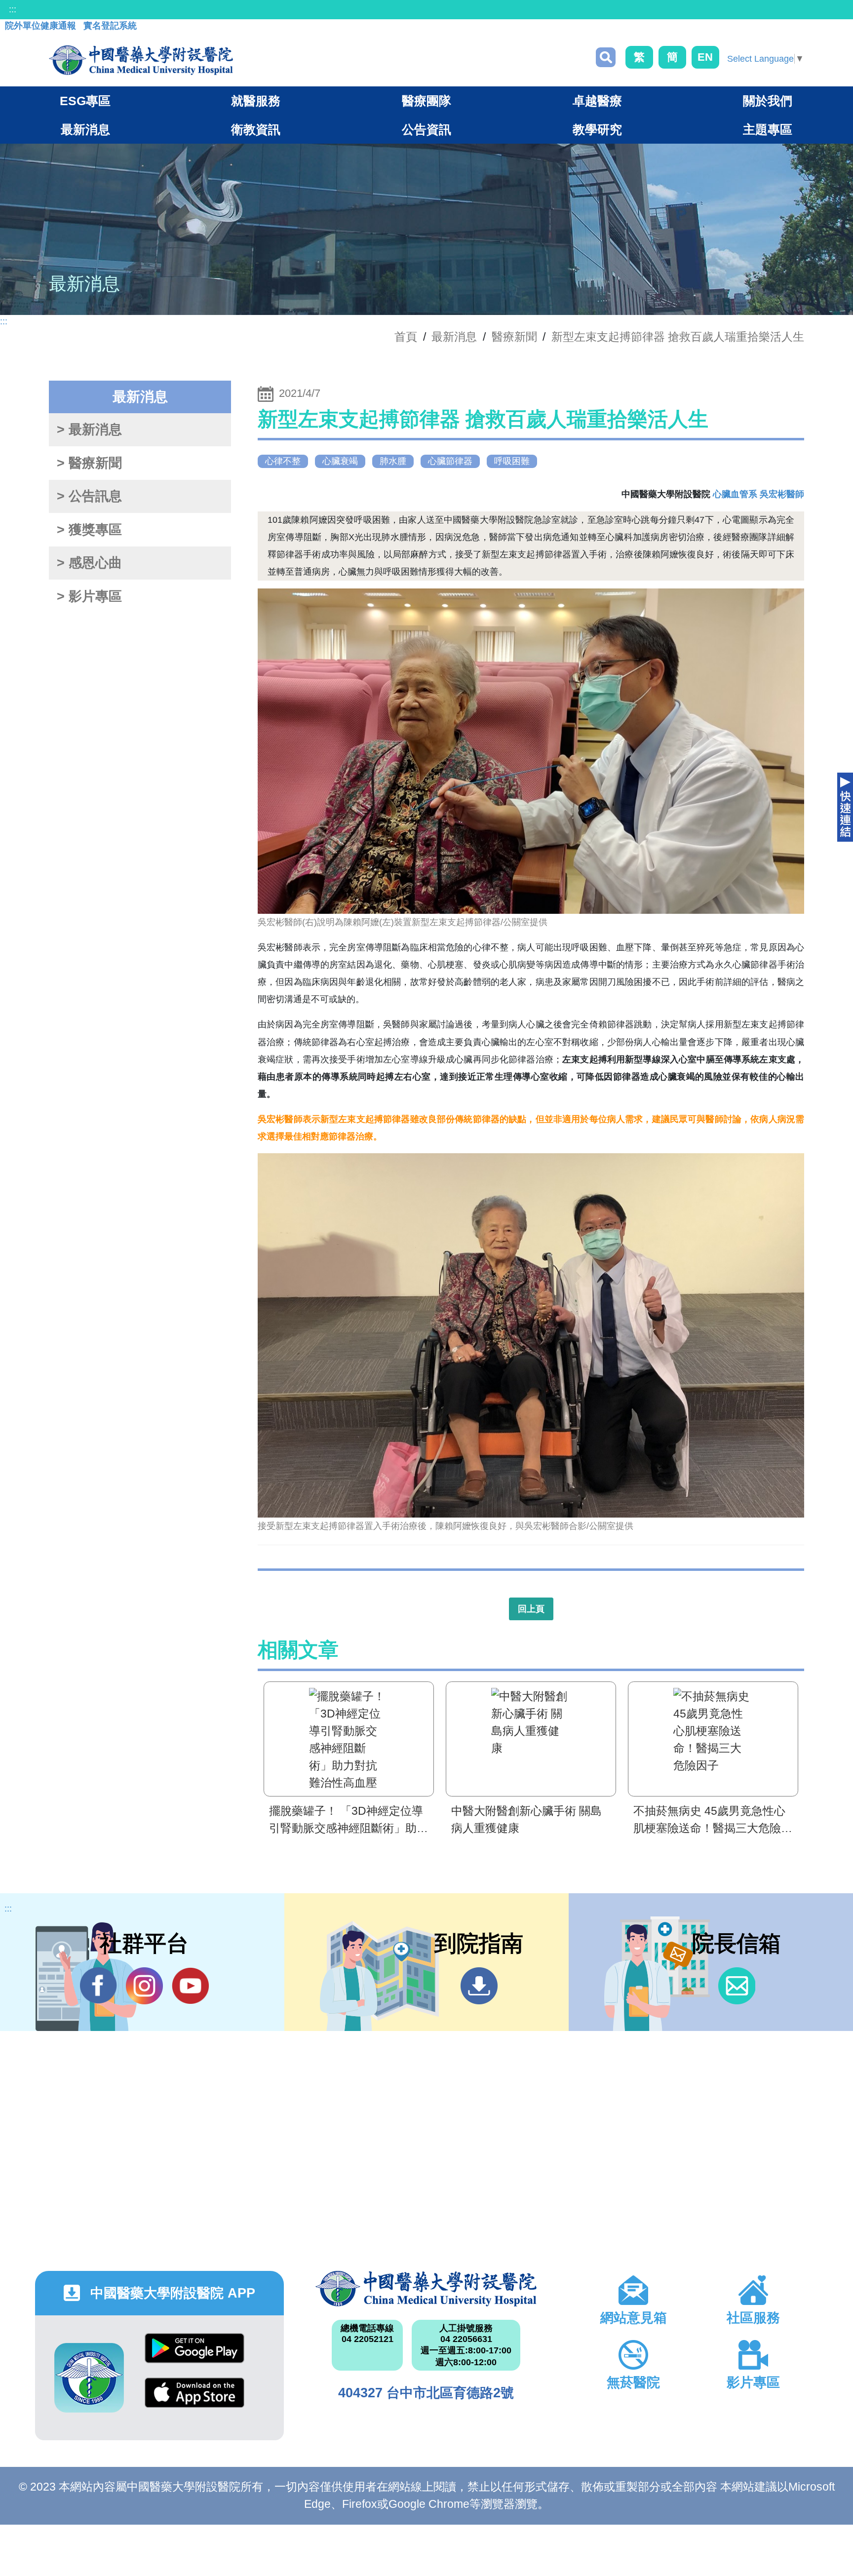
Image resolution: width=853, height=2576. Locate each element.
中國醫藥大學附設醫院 (426, 2289)
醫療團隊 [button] (426, 101)
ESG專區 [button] (85, 101)
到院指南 (479, 1986)
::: (13, 9)
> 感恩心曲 (89, 563)
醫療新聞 (514, 337)
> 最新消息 (89, 429)
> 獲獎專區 (89, 530)
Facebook (98, 1986)
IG (144, 1986)
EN (705, 57)
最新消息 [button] (85, 129)
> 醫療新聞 (89, 463)
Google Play (194, 2356)
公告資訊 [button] (426, 129)
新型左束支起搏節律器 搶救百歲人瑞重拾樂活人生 (678, 337)
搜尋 (606, 57)
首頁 (406, 337)
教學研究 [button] (597, 129)
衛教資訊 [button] (256, 129)
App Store (194, 2400)
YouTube (190, 1986)
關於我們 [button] (768, 101)
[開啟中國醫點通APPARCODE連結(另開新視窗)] (89, 2378)
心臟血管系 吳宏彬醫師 (758, 494)
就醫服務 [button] (256, 101)
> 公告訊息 (89, 496)
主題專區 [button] (768, 129)
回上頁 (531, 1609)
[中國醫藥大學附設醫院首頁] (141, 60)
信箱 (737, 1986)
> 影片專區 (89, 596)
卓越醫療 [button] (597, 101)
